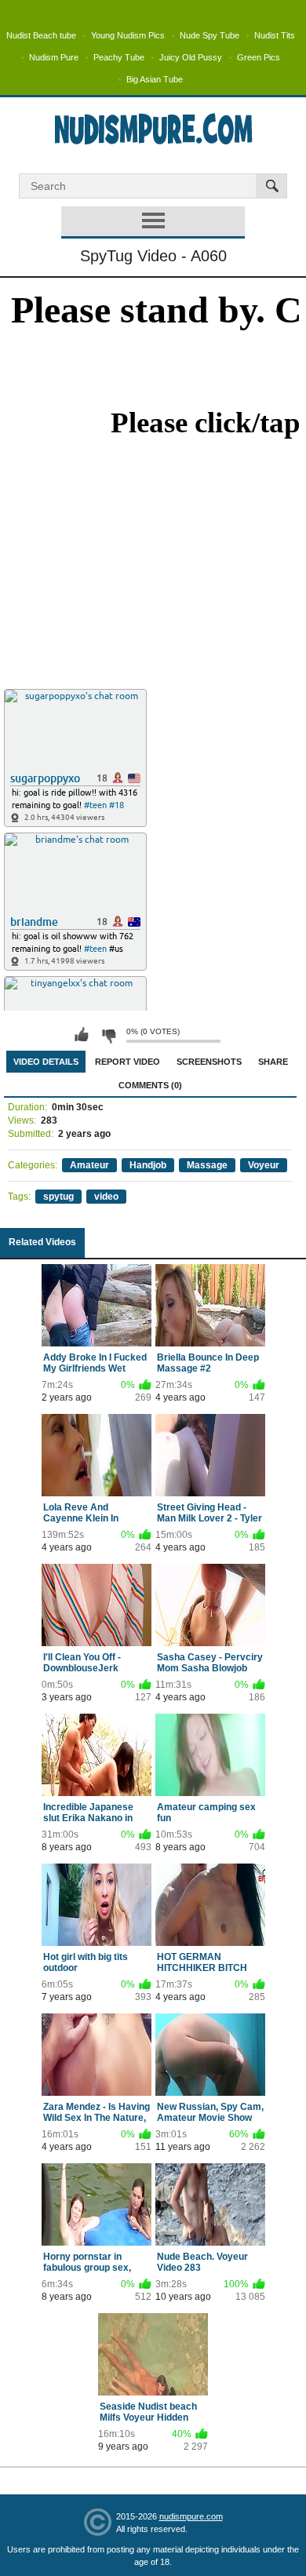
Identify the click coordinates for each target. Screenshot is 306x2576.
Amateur (89, 1165)
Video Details (46, 1062)
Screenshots (209, 1062)
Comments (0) (150, 1085)
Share (273, 1062)
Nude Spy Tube (209, 35)
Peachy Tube (119, 57)
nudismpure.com (191, 2516)
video (106, 1197)
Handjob (148, 1165)
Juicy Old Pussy (191, 57)
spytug (58, 1197)
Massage (207, 1165)
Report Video (127, 1062)
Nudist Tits (275, 35)
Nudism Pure (54, 57)
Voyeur (264, 1165)
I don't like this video (108, 1035)
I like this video (82, 1035)
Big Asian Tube (155, 79)
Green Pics (259, 57)
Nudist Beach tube (41, 35)
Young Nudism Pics (128, 35)
